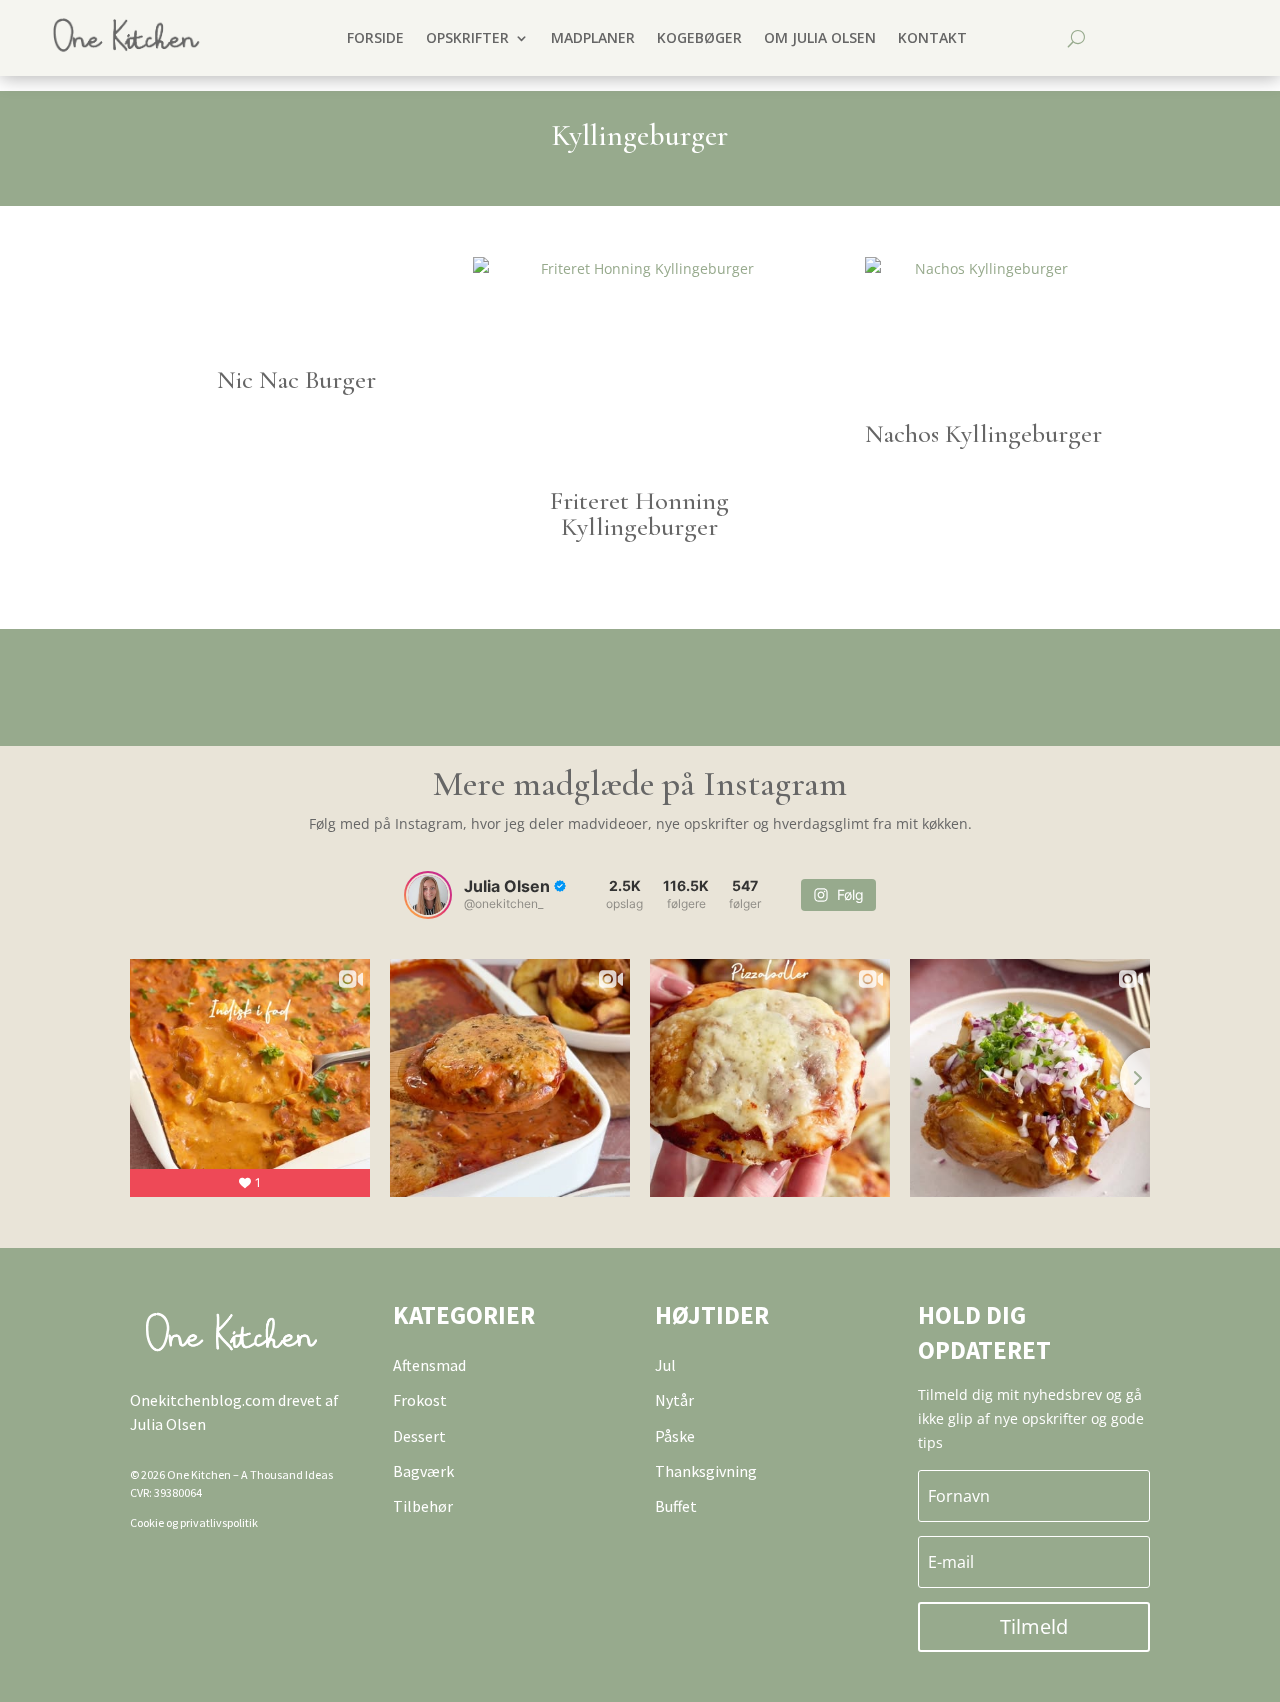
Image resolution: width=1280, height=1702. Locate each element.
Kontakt (932, 37)
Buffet (676, 1506)
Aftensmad (429, 1365)
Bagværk (423, 1471)
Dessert (419, 1436)
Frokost (420, 1400)
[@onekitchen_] (428, 895)
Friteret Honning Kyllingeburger (639, 513)
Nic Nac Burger (296, 379)
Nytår (674, 1400)
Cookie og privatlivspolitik (194, 1522)
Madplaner (593, 37)
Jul (665, 1365)
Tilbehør (423, 1506)
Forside (375, 37)
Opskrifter (467, 37)
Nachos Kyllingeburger (983, 433)
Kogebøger (699, 37)
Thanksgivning (706, 1471)
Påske (675, 1436)
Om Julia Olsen (820, 37)
